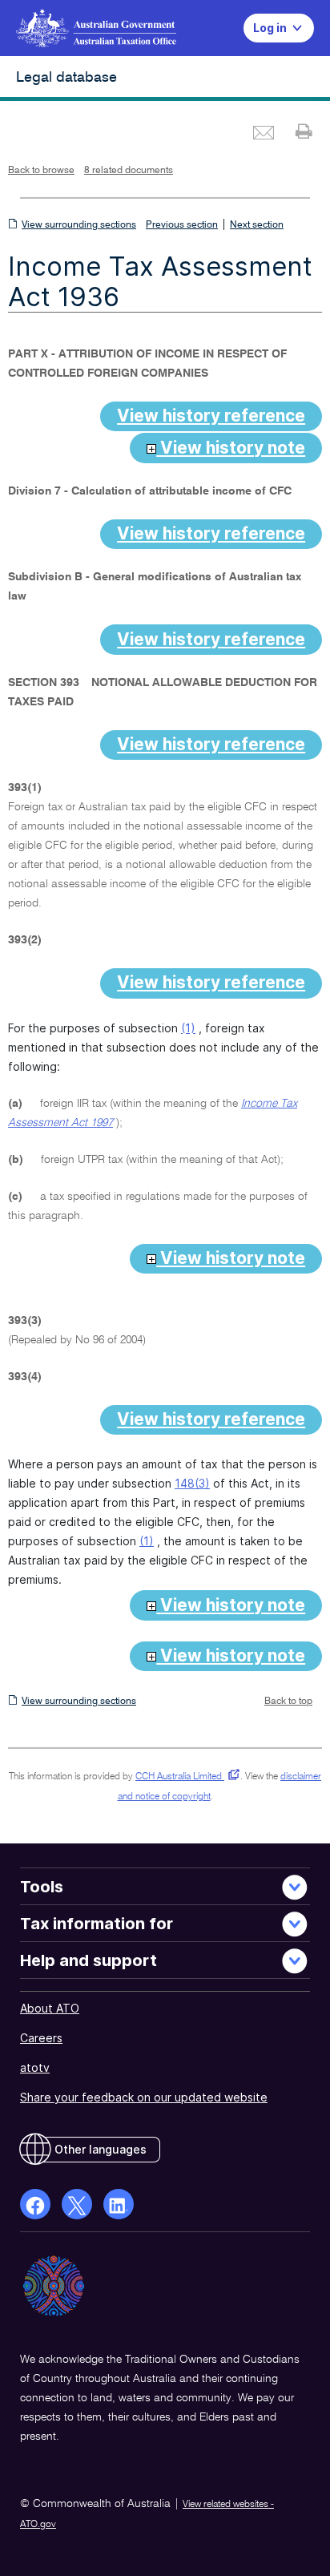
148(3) (192, 1483)
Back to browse (41, 171)
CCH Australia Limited (185, 1777)
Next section (257, 225)
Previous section (182, 225)
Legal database (66, 78)
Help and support (89, 1960)
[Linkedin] (119, 2204)
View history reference (211, 416)
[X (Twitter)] (77, 2204)
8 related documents (129, 171)
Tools (42, 1887)
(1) (188, 1028)
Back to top (288, 1702)
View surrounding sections (79, 225)
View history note (231, 448)
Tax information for (97, 1924)
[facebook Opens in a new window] (35, 2204)
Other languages (101, 2149)
